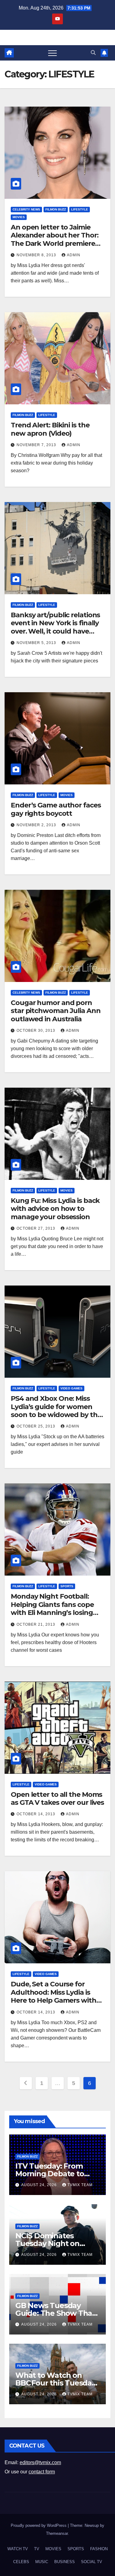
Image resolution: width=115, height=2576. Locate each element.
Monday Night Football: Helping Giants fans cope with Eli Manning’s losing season (52, 1608)
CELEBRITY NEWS (26, 209)
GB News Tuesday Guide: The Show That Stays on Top (55, 2313)
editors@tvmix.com (40, 2462)
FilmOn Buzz (56, 209)
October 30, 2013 (36, 1031)
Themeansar (57, 2533)
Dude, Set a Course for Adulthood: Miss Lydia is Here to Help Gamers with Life (54, 1996)
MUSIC (42, 2562)
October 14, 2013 (36, 1814)
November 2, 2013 (37, 825)
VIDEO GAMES (71, 1388)
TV (37, 2549)
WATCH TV (18, 2549)
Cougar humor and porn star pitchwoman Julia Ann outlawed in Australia (56, 1011)
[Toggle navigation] (52, 53)
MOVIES (19, 217)
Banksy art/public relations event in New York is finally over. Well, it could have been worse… (55, 627)
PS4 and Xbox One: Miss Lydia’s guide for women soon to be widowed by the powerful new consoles (56, 1411)
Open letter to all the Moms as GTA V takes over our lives (57, 1798)
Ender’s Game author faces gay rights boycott (56, 809)
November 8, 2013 (37, 255)
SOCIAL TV (92, 2562)
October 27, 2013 (36, 1228)
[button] (93, 53)
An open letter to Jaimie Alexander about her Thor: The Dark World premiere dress (55, 239)
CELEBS (21, 2562)
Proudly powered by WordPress (39, 2525)
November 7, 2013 (37, 445)
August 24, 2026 (40, 2185)
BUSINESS (65, 2562)
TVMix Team (80, 2185)
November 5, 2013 (37, 643)
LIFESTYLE (80, 209)
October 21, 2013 (36, 1624)
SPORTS (67, 1586)
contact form (42, 2472)
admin (74, 255)
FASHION (99, 2549)
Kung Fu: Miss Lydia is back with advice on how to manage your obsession (55, 1209)
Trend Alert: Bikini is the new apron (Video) (50, 429)
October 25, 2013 (36, 1426)
